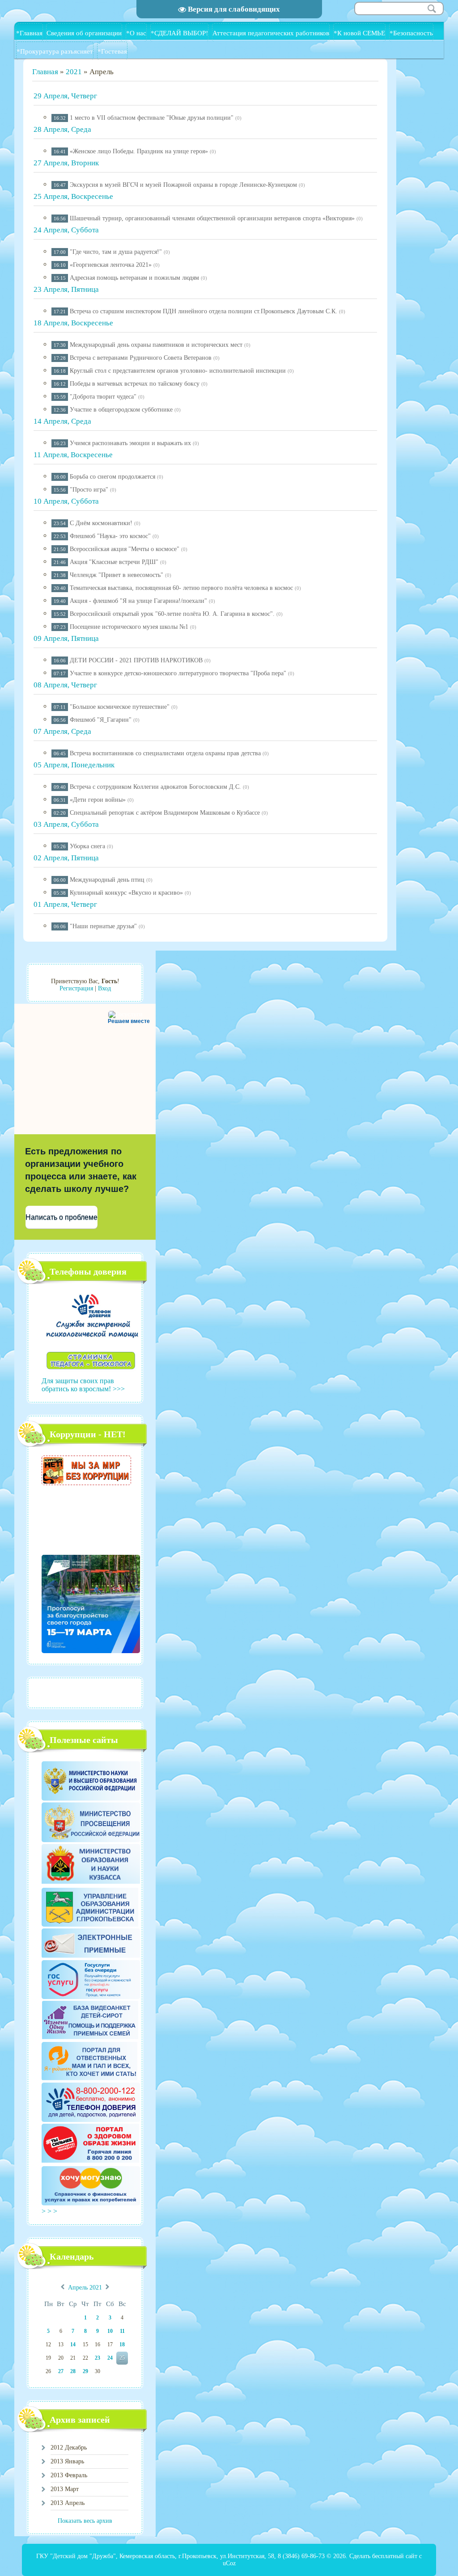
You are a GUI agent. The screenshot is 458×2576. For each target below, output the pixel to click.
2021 (74, 72)
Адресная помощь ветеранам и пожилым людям (134, 278)
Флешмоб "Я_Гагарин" (101, 720)
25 (122, 2358)
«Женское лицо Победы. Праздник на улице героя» (139, 151)
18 (122, 2344)
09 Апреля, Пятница (66, 638)
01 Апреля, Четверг (65, 904)
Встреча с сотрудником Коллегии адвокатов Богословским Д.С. (155, 787)
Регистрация (76, 988)
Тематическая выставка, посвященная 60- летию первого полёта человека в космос (181, 588)
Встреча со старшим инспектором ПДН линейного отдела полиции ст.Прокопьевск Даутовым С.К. (204, 311)
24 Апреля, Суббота (66, 230)
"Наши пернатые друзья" (103, 926)
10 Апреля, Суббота (66, 501)
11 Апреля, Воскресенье (73, 455)
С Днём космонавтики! (101, 523)
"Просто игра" (89, 490)
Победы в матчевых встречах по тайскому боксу (135, 384)
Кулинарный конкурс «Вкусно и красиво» (126, 893)
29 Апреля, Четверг (65, 96)
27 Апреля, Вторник (66, 163)
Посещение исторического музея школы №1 (129, 627)
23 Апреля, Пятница (66, 289)
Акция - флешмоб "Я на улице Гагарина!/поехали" (138, 601)
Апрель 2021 (85, 2288)
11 (122, 2331)
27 (61, 2371)
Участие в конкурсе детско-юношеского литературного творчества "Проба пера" (178, 673)
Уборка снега (87, 846)
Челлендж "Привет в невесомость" (117, 575)
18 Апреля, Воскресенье (73, 323)
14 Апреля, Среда (62, 421)
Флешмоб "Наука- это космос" (110, 536)
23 (98, 2358)
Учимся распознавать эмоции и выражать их (130, 443)
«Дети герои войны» (98, 800)
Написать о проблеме (61, 1217)
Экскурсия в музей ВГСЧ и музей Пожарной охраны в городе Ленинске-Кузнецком (183, 185)
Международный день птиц (107, 880)
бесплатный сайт (395, 2556)
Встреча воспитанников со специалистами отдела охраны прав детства (165, 753)
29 (85, 2371)
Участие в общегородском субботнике (121, 410)
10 (110, 2331)
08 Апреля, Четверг (65, 685)
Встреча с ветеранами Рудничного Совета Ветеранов (141, 358)
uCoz (229, 2563)
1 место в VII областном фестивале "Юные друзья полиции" (152, 118)
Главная (45, 72)
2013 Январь (67, 2461)
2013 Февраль (69, 2475)
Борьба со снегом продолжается (112, 477)
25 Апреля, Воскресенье (73, 196)
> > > (50, 2211)
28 (73, 2371)
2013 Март (65, 2489)
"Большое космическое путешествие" (120, 707)
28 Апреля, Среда (62, 129)
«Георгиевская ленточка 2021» (111, 265)
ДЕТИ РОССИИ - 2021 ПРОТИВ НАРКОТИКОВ (136, 660)
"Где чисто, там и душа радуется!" (116, 252)
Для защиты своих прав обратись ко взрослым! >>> (83, 1385)
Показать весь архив (85, 2521)
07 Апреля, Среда (62, 731)
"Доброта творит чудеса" (103, 397)
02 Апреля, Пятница (66, 858)
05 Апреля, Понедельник (74, 765)
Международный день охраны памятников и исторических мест (156, 345)
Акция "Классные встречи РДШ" (114, 562)
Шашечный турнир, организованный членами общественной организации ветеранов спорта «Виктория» (212, 218)
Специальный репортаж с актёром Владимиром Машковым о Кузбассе (165, 813)
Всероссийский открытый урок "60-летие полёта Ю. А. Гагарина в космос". (172, 614)
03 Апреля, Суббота (66, 824)
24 (110, 2358)
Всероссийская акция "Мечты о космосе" (125, 549)
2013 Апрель (68, 2503)
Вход (104, 988)
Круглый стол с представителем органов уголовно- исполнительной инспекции (178, 371)
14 (73, 2344)
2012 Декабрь (69, 2448)
